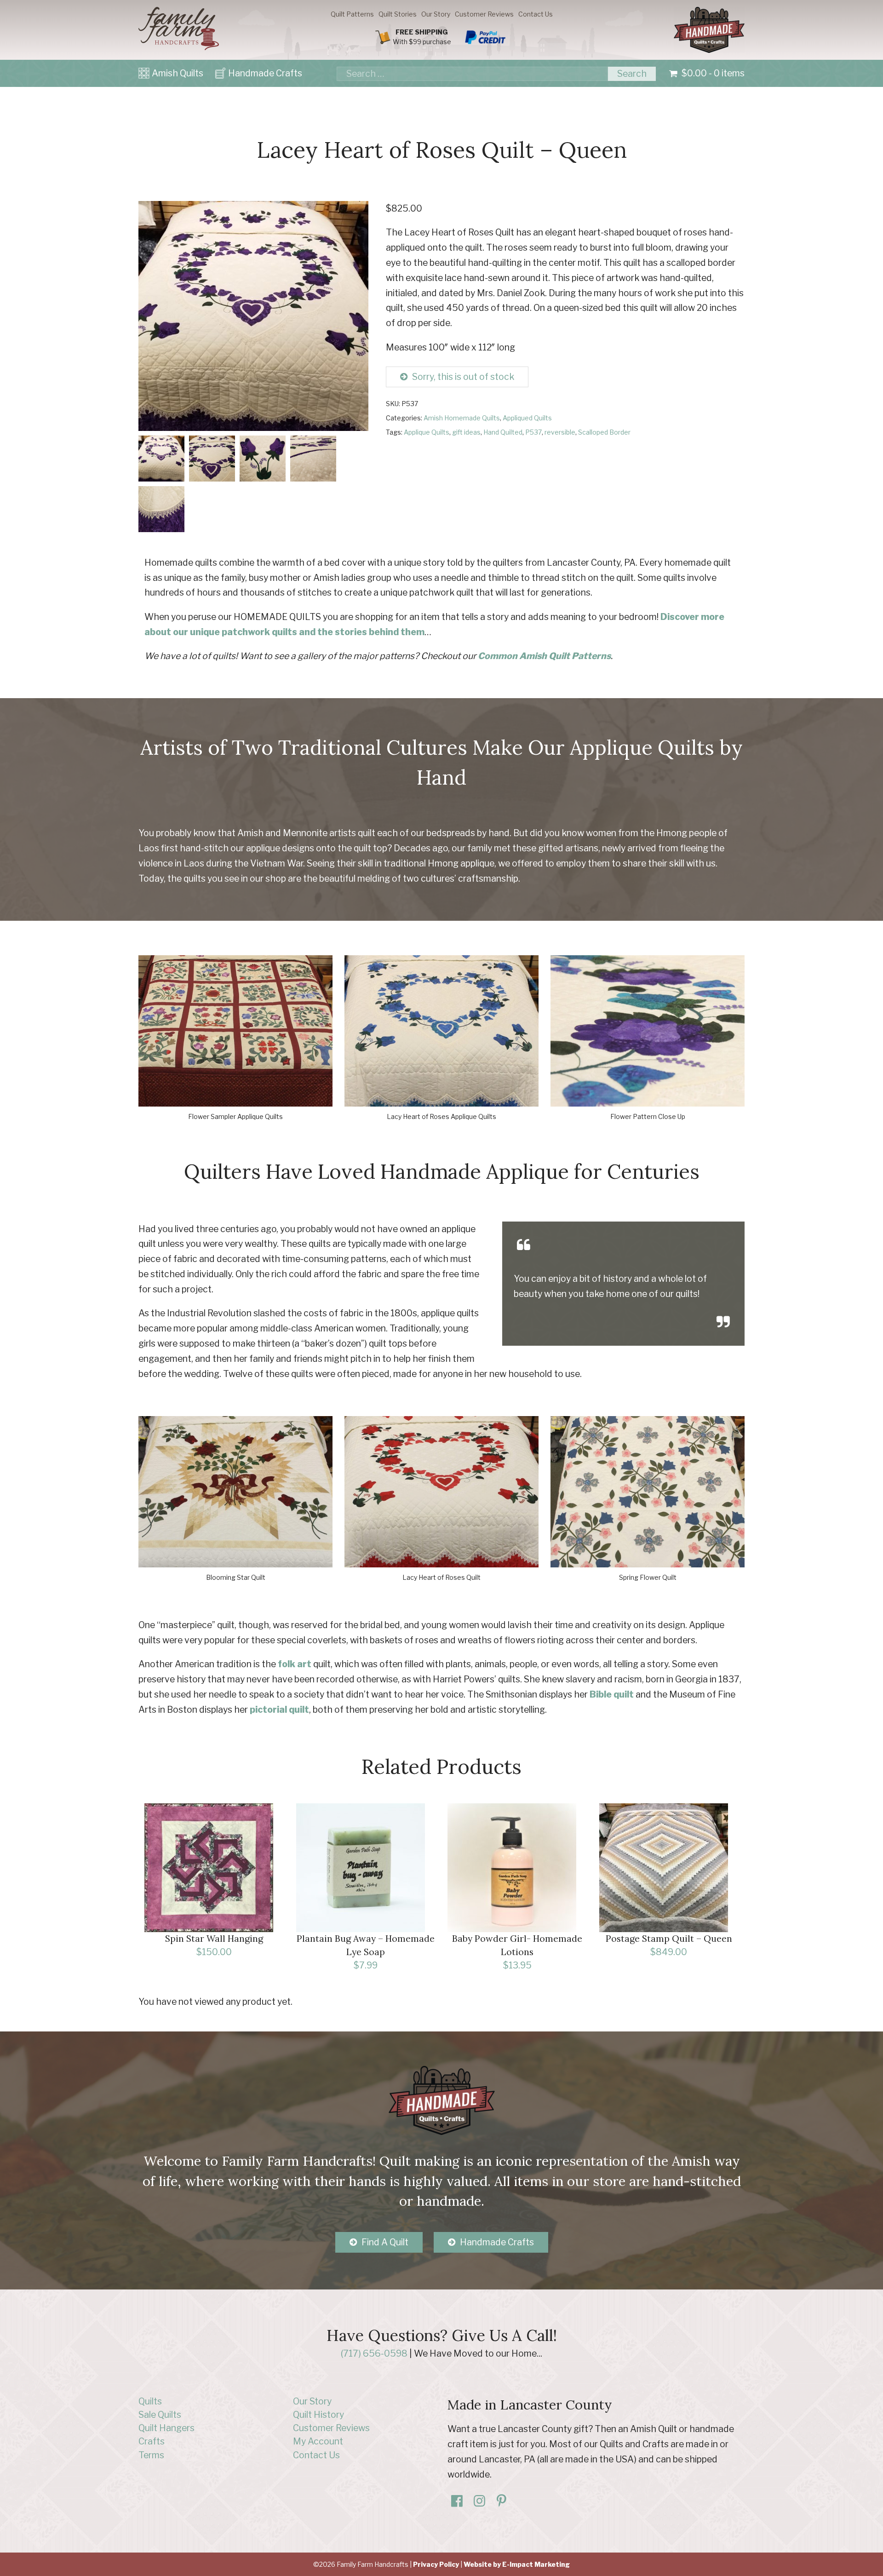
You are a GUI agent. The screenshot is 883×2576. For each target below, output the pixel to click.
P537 (533, 432)
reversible (560, 432)
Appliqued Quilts (527, 418)
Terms (151, 2455)
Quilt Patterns (352, 14)
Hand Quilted (503, 432)
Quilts (150, 2401)
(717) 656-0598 (374, 2353)
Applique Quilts (427, 432)
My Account (318, 2441)
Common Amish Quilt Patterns (544, 656)
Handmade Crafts (265, 73)
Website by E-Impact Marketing (517, 2564)
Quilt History (318, 2415)
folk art (295, 1664)
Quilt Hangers (166, 2428)
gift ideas (466, 432)
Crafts (152, 2441)
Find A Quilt (385, 2242)
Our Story (436, 14)
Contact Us (536, 14)
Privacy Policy (436, 2564)
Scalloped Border (604, 432)
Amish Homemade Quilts (462, 418)
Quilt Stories (398, 14)
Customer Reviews (484, 14)
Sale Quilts (160, 2415)
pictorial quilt (279, 1710)
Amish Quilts (178, 73)
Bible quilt (612, 1694)
